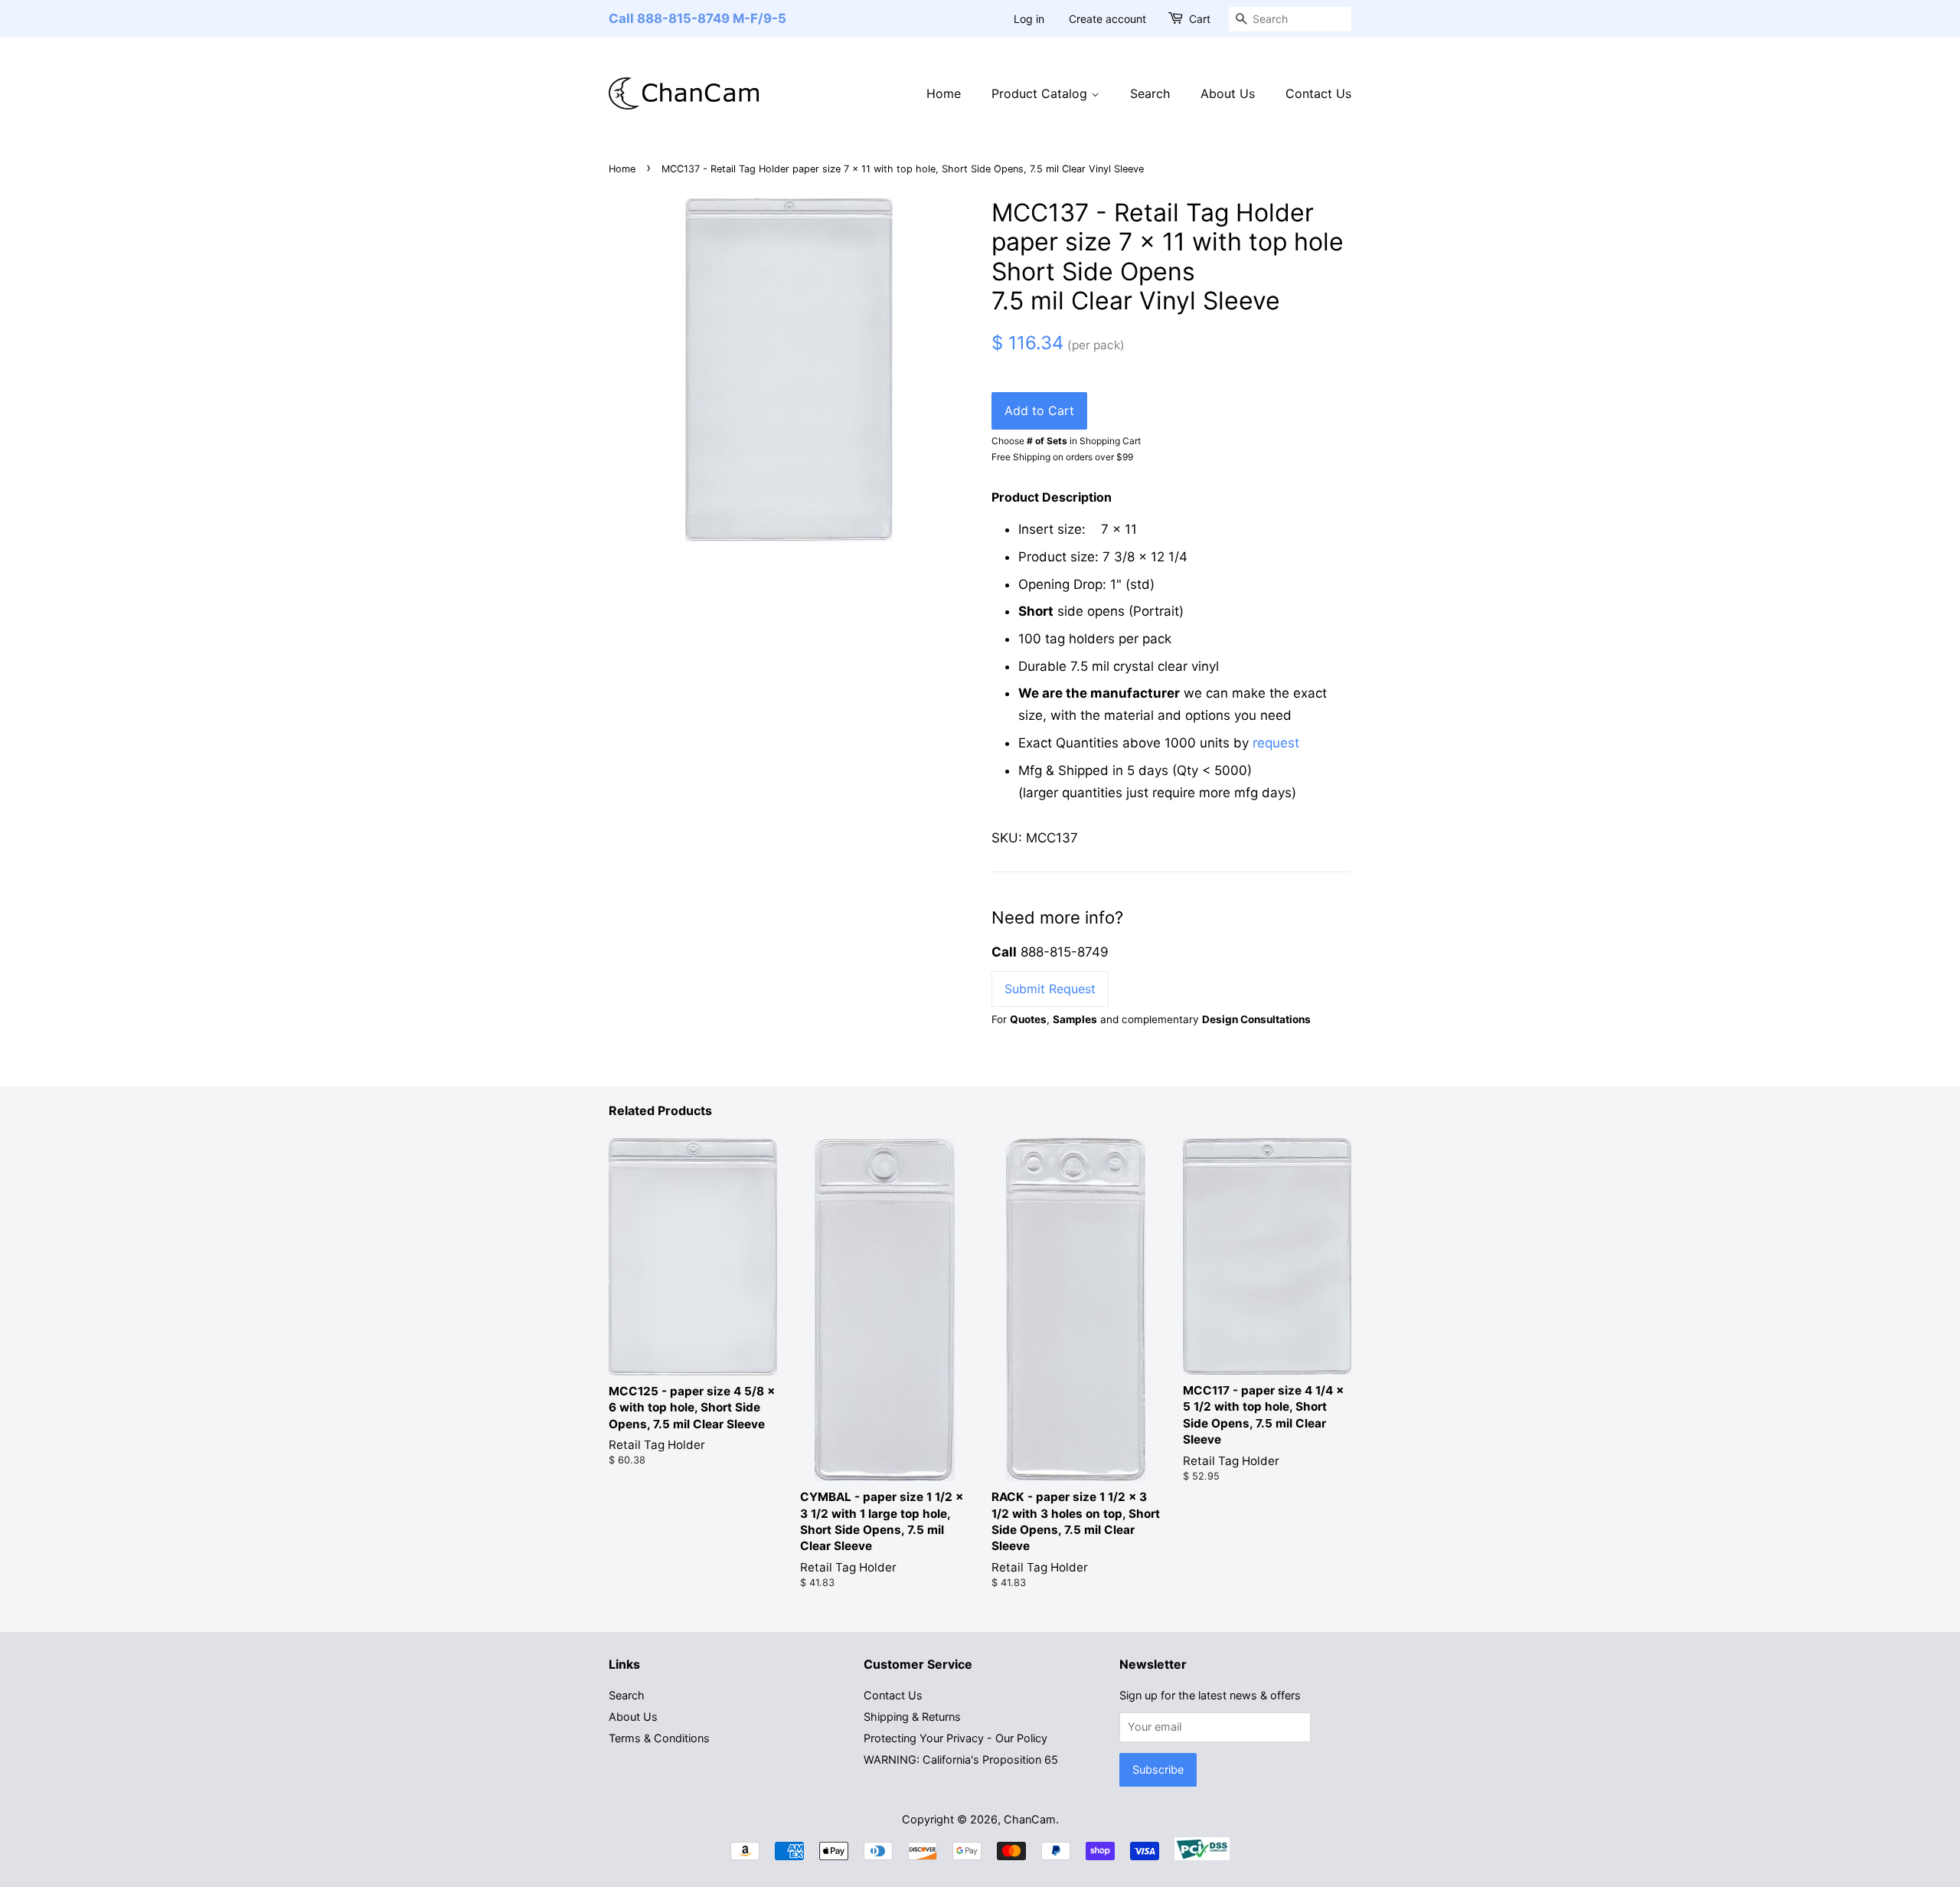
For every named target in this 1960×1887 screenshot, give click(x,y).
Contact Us (1318, 93)
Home (944, 93)
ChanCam (1030, 1819)
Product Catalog (1041, 93)
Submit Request (1050, 989)
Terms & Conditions (659, 1738)
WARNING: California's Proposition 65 (961, 1759)
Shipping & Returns (912, 1717)
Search (1150, 93)
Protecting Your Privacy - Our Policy (955, 1738)
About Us (1228, 93)
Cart (1200, 19)
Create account (1107, 19)
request (1276, 743)
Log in (1029, 19)
